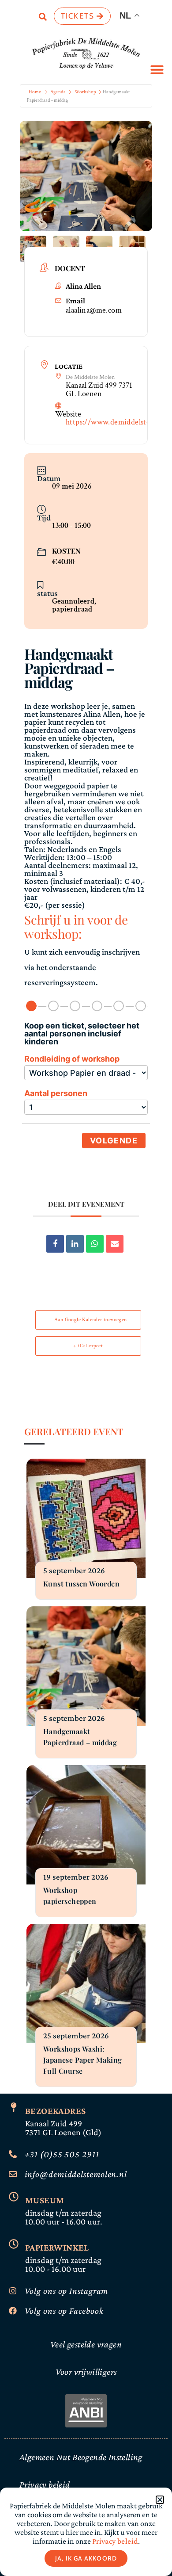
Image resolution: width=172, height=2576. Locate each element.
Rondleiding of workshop (72, 1059)
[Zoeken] (43, 18)
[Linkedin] (75, 1244)
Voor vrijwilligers (86, 2372)
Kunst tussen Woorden (81, 1584)
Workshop (85, 92)
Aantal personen (56, 1093)
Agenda (58, 92)
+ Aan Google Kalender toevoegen (88, 1320)
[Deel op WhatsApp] (95, 1244)
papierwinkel (57, 2247)
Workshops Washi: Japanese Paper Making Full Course (82, 2060)
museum (45, 2200)
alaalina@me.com (94, 310)
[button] (157, 69)
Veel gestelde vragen (86, 2344)
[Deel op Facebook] (55, 1244)
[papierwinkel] (14, 2244)
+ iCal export (88, 1346)
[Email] (115, 1244)
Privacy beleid (45, 2484)
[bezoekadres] (14, 2107)
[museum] (14, 2197)
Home (35, 92)
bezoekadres (55, 2111)
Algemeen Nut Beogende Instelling (81, 2457)
